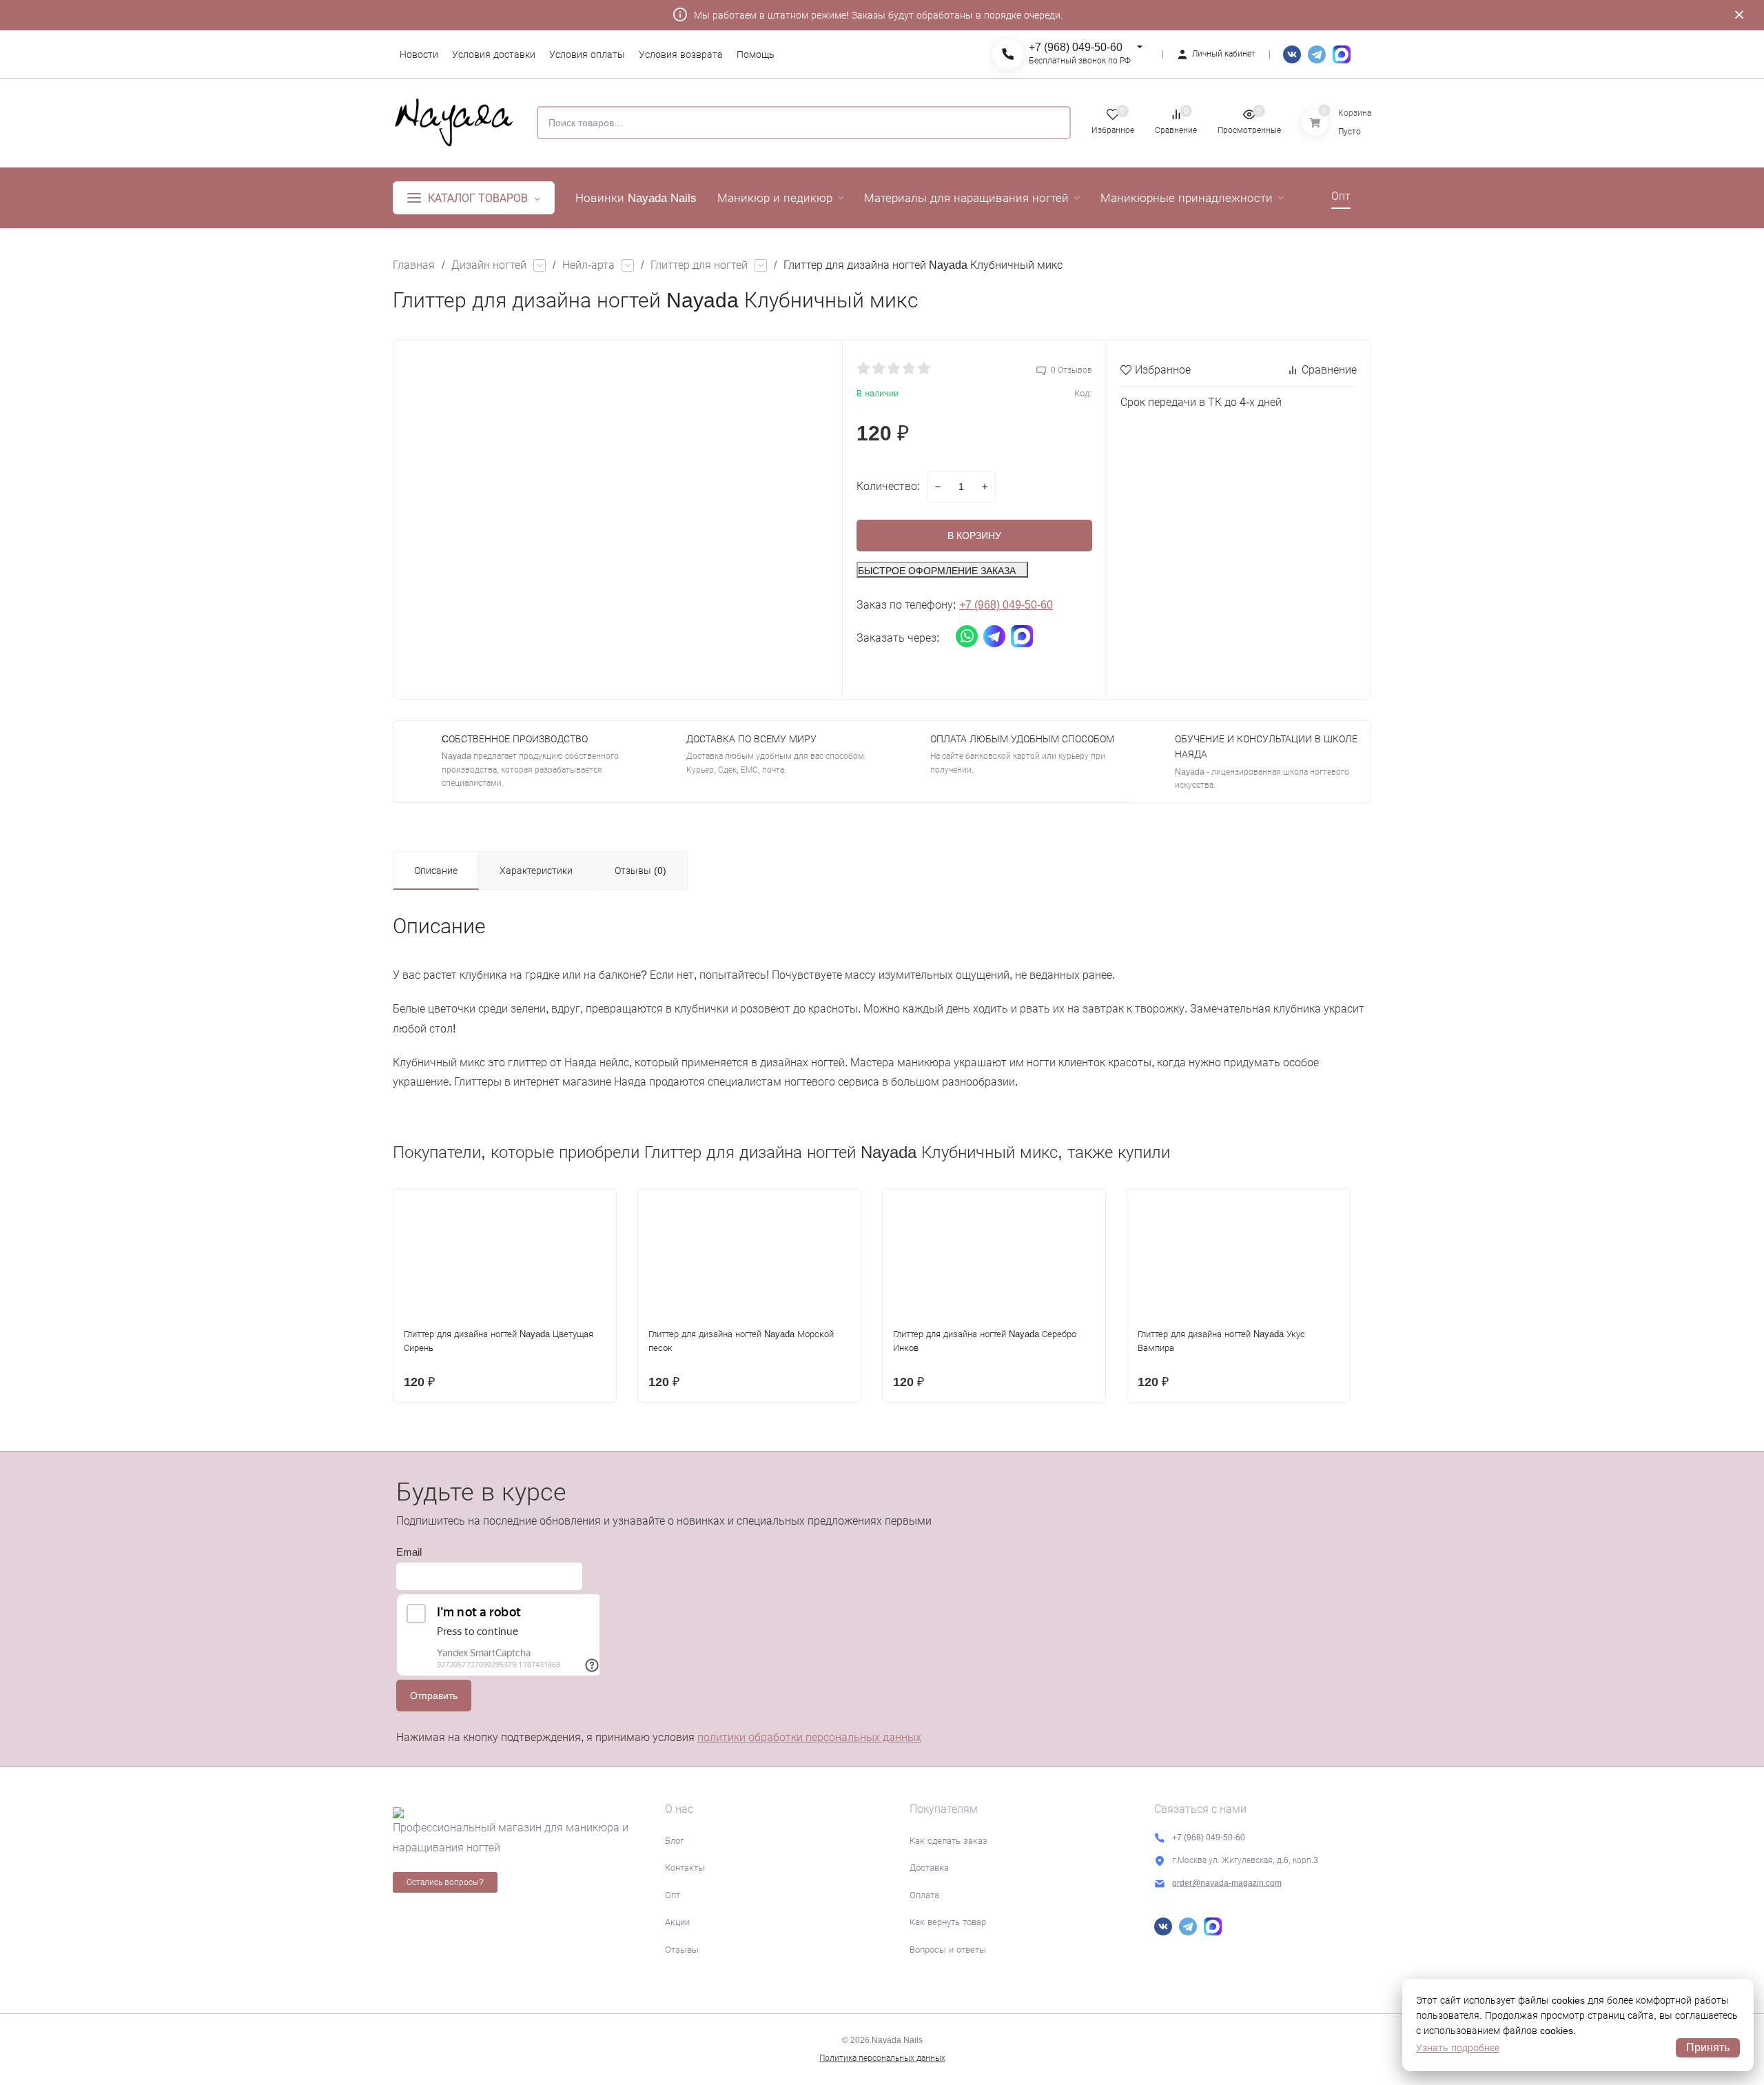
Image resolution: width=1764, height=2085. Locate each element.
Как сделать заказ (948, 1841)
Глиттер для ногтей (699, 265)
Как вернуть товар (948, 1922)
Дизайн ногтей (489, 265)
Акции (677, 1922)
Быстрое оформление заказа (937, 571)
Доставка (929, 1868)
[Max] (1342, 54)
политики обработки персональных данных (809, 1737)
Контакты (685, 1868)
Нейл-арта (588, 265)
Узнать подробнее (1458, 2048)
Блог (674, 1841)
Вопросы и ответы (948, 1950)
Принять (1708, 2047)
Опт (673, 1895)
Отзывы (682, 1950)
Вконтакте (1292, 54)
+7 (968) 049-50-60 (1076, 47)
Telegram (1317, 54)
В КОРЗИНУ (974, 536)
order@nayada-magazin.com (1227, 1883)
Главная (414, 265)
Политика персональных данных (882, 2058)
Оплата (924, 1895)
